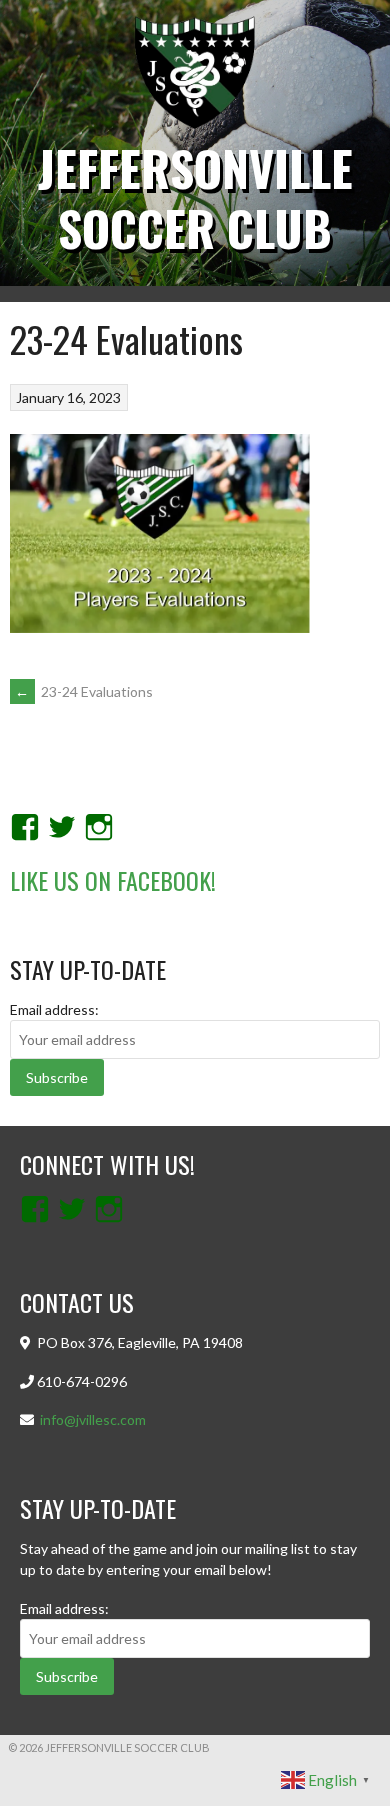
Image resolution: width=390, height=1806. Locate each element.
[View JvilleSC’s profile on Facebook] (25, 827)
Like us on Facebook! (113, 880)
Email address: (54, 1009)
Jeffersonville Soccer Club (195, 197)
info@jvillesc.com (93, 1419)
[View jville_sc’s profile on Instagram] (99, 827)
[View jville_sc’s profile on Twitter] (62, 827)
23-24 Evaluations (84, 691)
